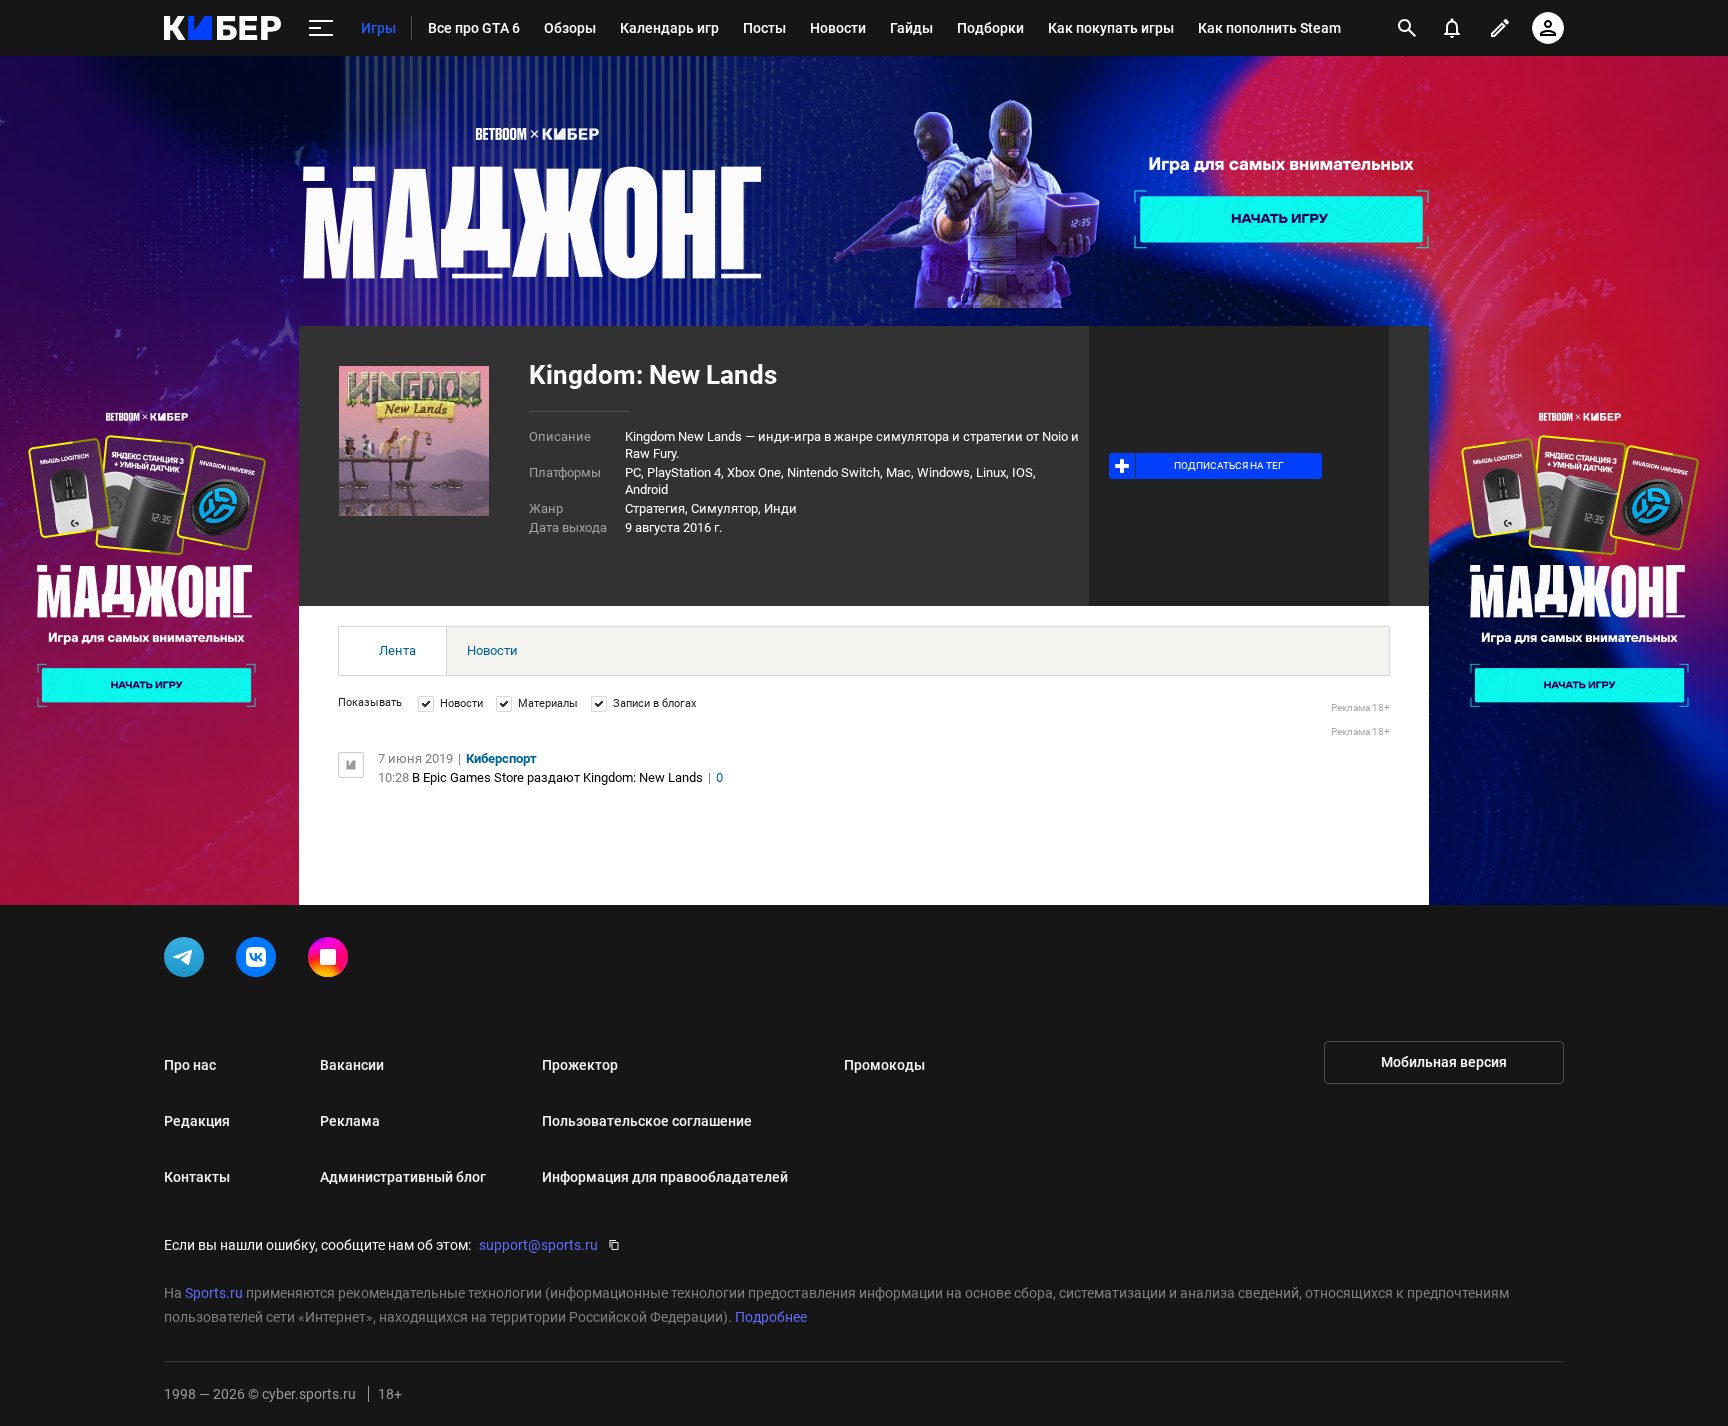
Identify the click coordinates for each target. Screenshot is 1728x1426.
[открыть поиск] (1407, 28)
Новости (492, 650)
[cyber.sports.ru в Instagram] (332, 961)
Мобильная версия (1444, 1062)
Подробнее (771, 1317)
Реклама (350, 1121)
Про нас (190, 1065)
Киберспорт (501, 758)
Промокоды (884, 1065)
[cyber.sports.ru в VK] (260, 961)
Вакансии (352, 1065)
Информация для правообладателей (665, 1177)
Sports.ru (214, 1293)
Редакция (197, 1121)
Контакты (197, 1177)
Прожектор (580, 1065)
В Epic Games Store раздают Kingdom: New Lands (557, 777)
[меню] (321, 28)
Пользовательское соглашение (647, 1121)
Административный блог (403, 1177)
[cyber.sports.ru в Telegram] (188, 961)
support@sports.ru (538, 1245)
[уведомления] (1452, 28)
